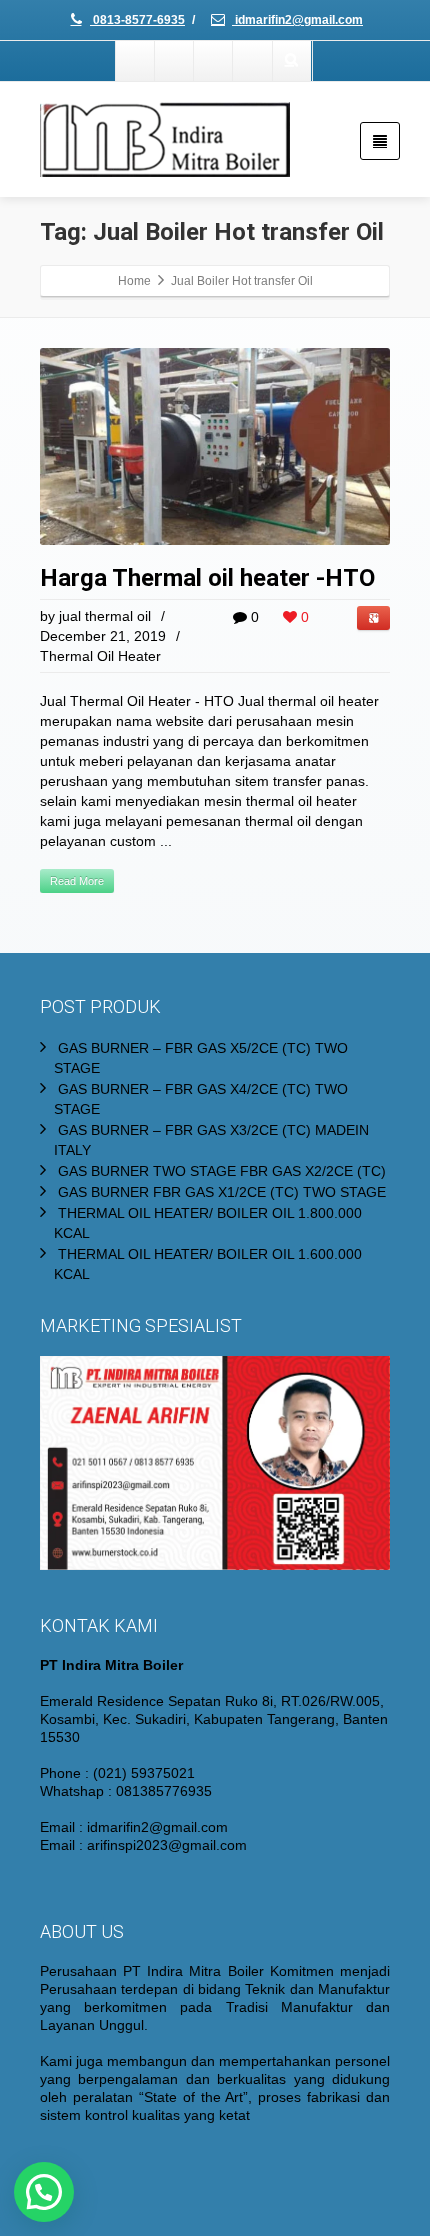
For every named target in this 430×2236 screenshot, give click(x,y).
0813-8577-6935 (137, 20)
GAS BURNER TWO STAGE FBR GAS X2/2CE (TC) (222, 1171)
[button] (44, 2192)
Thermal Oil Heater (100, 656)
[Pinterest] (253, 61)
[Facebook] (136, 61)
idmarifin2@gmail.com (297, 20)
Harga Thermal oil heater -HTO (207, 578)
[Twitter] (175, 61)
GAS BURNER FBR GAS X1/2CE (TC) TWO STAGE (222, 1192)
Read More (77, 881)
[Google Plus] (214, 61)
